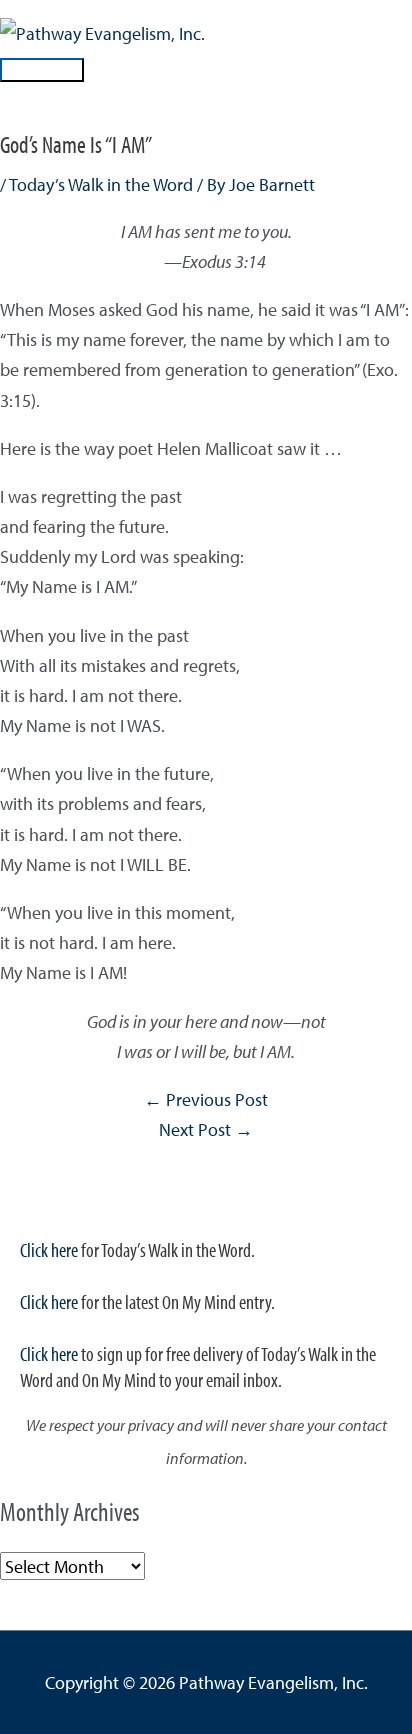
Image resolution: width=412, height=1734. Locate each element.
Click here (49, 1249)
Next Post (206, 1129)
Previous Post (206, 1099)
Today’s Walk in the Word (101, 184)
